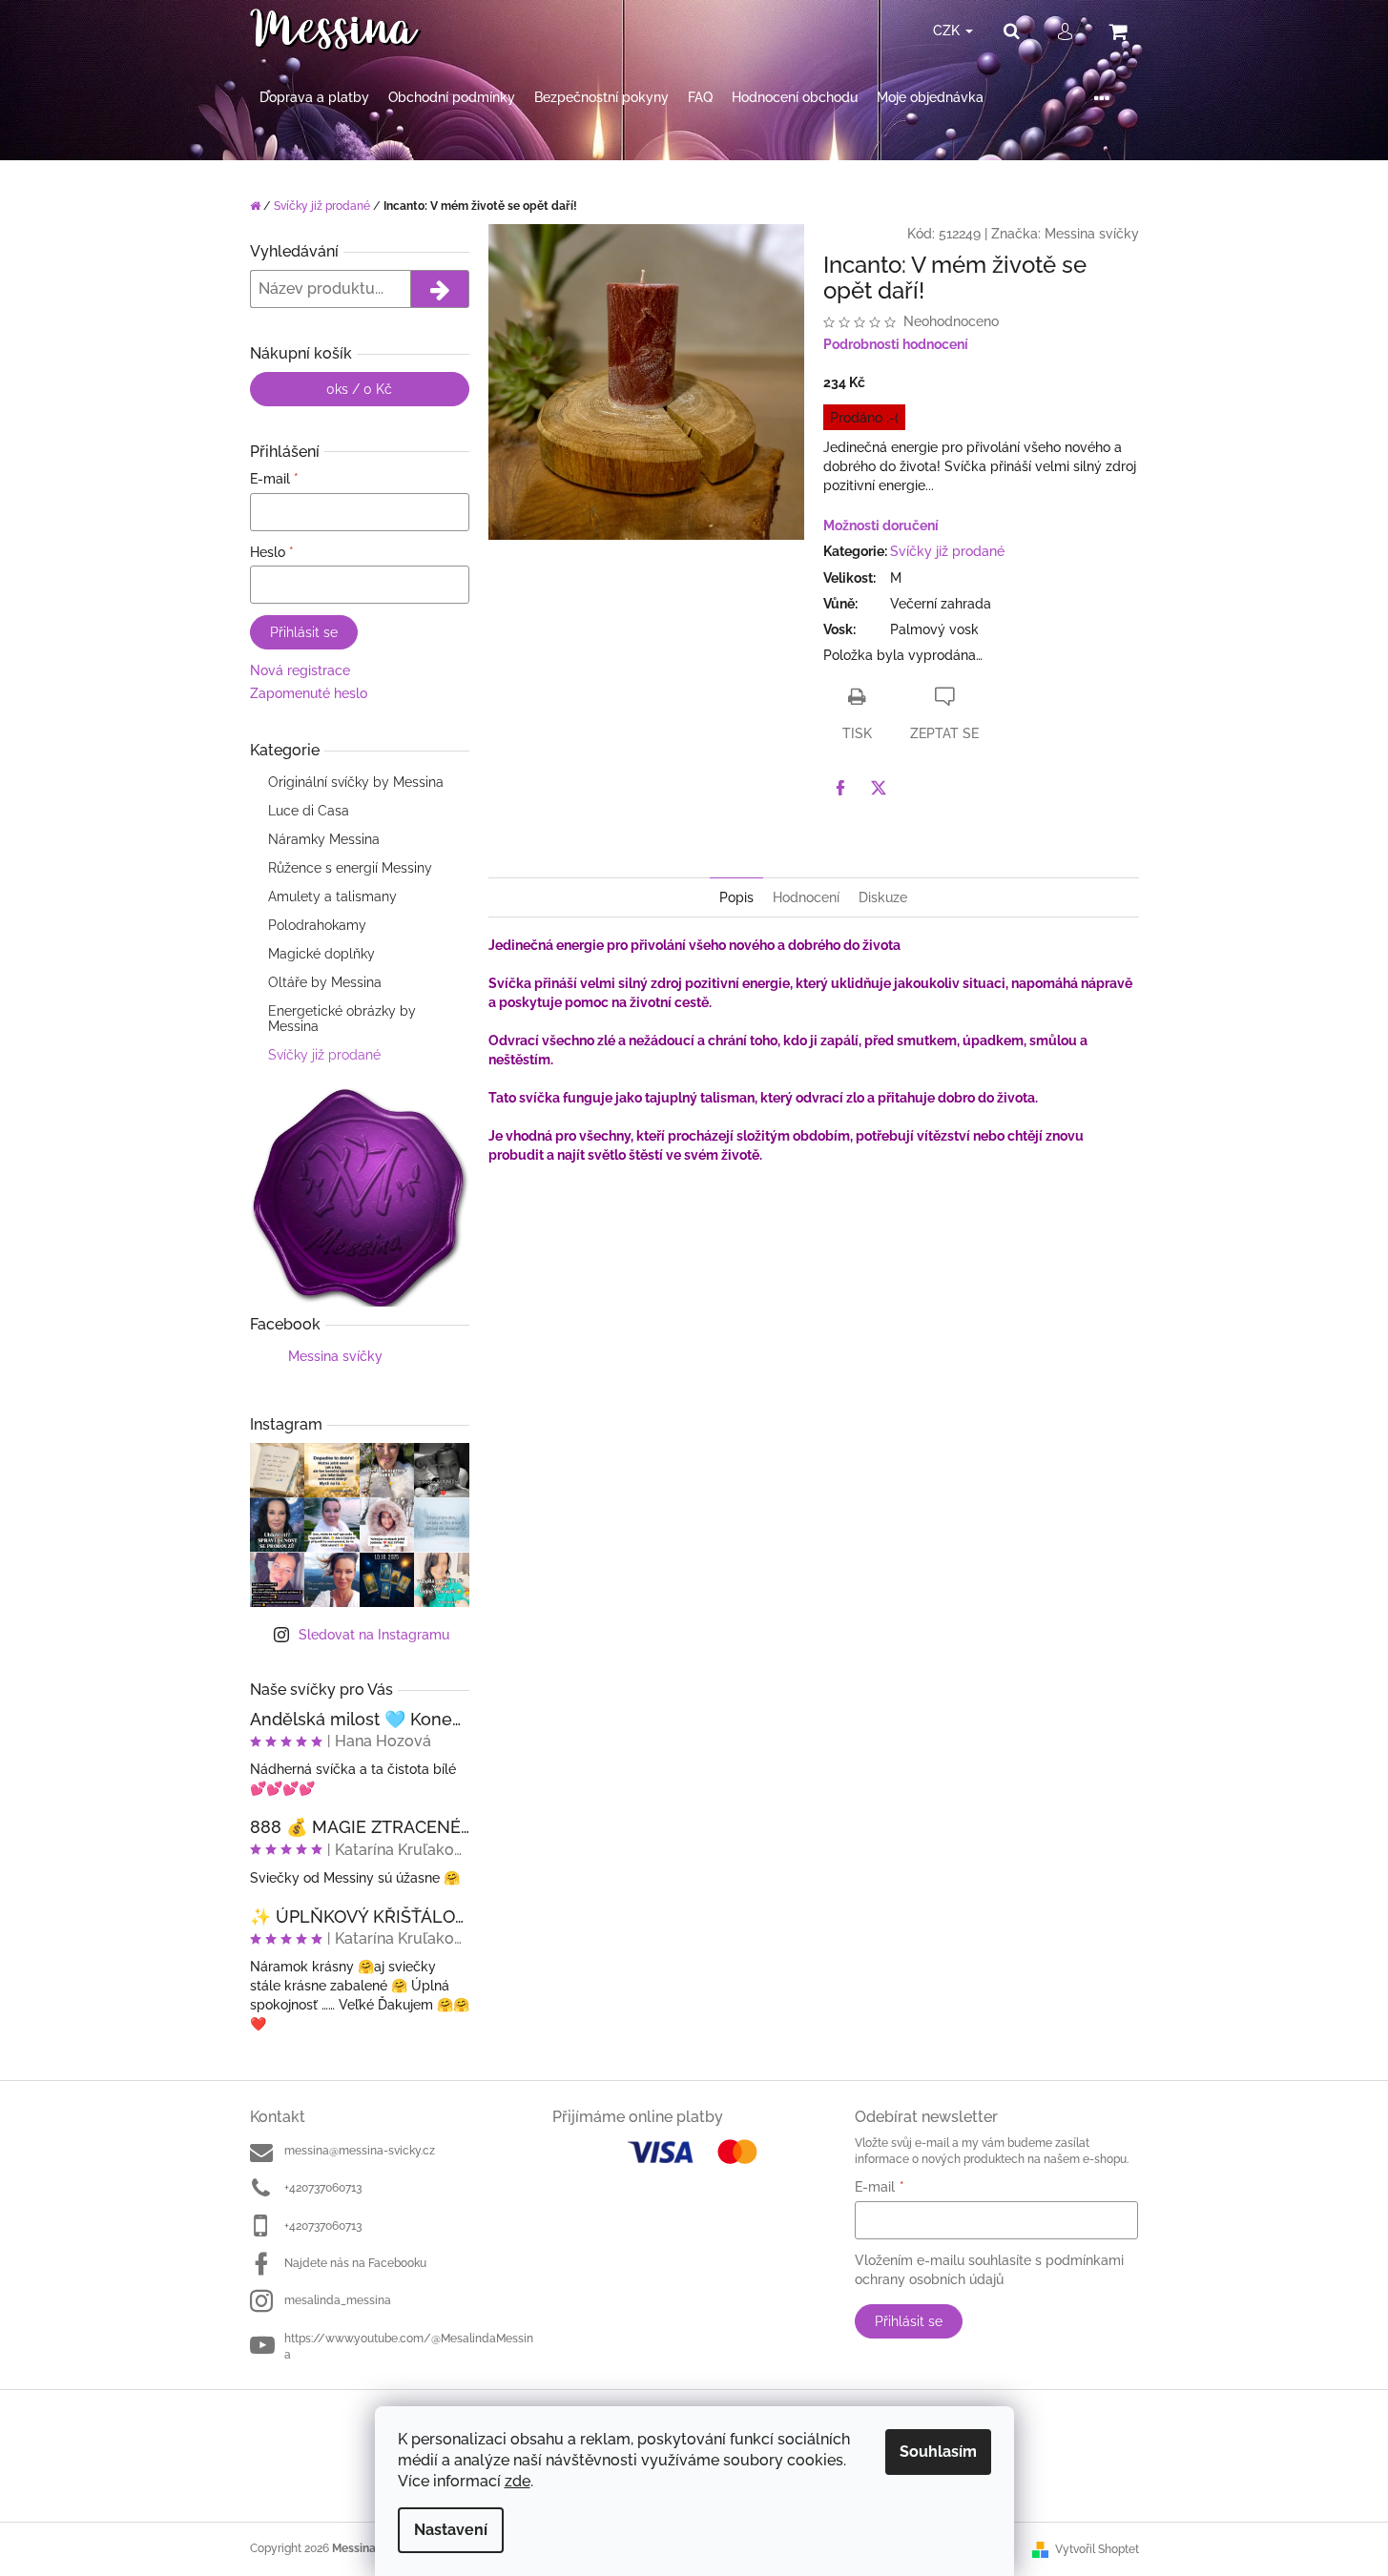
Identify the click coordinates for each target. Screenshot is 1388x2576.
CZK (948, 31)
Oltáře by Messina (325, 982)
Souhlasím (938, 2452)
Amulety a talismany (332, 896)
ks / (359, 389)
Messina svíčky (335, 1356)
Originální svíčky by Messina (356, 782)
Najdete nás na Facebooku (355, 2263)
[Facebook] (840, 788)
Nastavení (451, 2530)
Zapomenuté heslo (309, 693)
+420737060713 (323, 2188)
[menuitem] (314, 98)
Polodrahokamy (317, 925)
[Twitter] (879, 788)
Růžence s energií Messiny (350, 868)
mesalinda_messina (338, 2300)
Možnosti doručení (881, 526)
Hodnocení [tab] (806, 897)
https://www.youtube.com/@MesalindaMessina (409, 2347)
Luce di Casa (309, 811)
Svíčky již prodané (324, 1055)
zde (518, 2481)
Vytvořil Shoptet (1097, 2549)
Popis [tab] (736, 897)
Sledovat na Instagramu (374, 1635)
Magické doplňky (321, 954)
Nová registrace (300, 670)
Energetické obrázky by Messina (342, 1019)
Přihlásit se (304, 632)
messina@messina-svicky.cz (360, 2151)
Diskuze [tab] (883, 897)
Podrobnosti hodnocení (896, 344)
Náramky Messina (324, 839)
